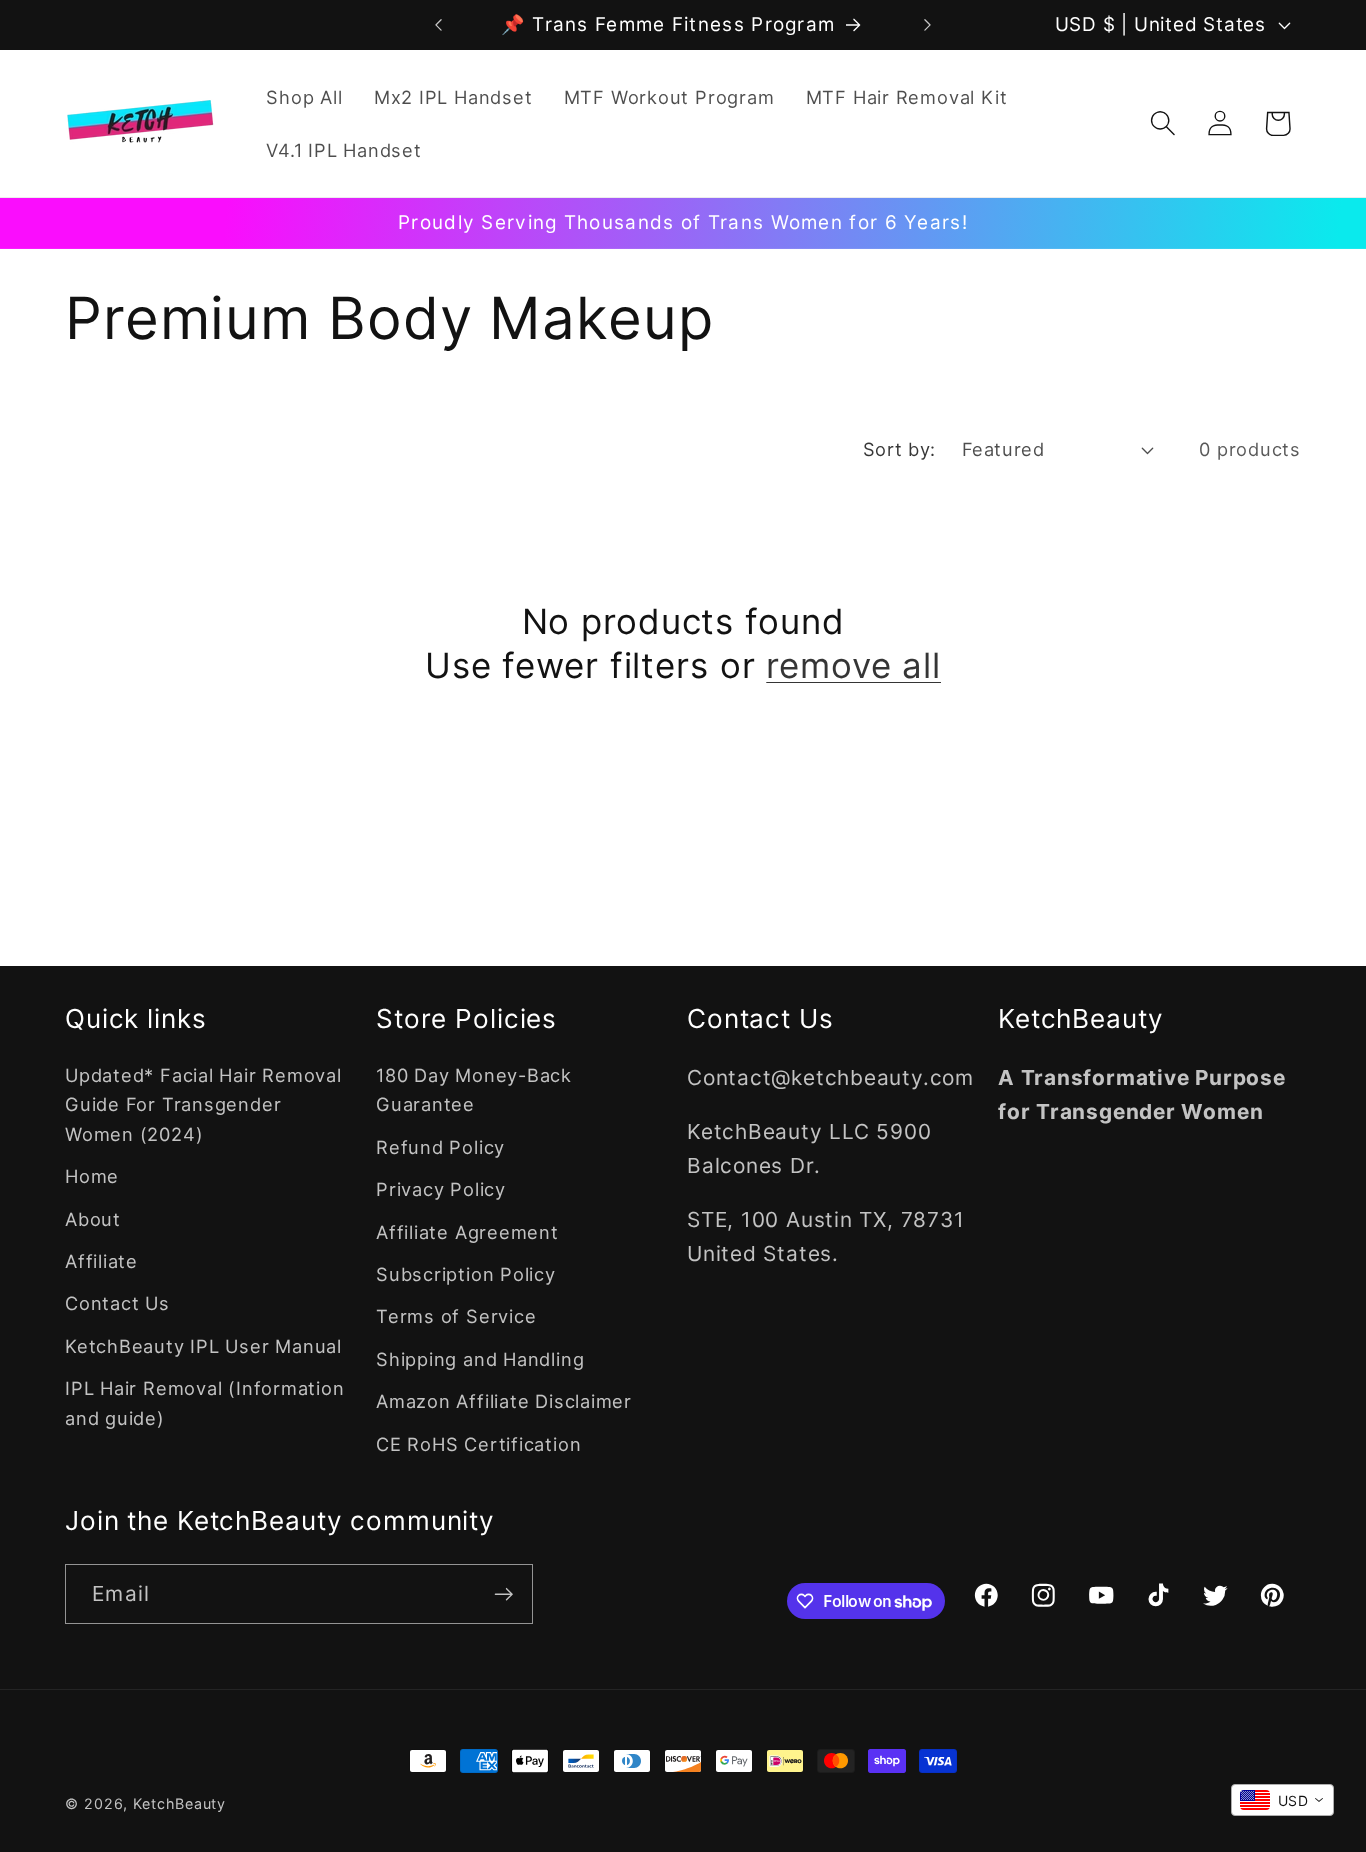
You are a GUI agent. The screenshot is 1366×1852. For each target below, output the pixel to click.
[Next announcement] (928, 24)
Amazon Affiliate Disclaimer (504, 1401)
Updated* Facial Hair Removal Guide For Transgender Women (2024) (203, 1104)
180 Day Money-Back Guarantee (474, 1089)
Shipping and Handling (480, 1359)
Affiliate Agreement (467, 1232)
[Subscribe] (503, 1594)
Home (92, 1176)
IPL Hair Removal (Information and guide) (205, 1402)
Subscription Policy (466, 1274)
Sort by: (899, 449)
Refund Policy (440, 1147)
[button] (1163, 123)
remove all (853, 665)
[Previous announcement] (438, 24)
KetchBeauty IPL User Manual (203, 1346)
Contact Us (117, 1303)
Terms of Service (456, 1316)
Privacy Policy (441, 1189)
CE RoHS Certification (478, 1444)
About (93, 1219)
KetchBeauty (179, 1803)
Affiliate (101, 1261)
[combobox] (1282, 1800)
